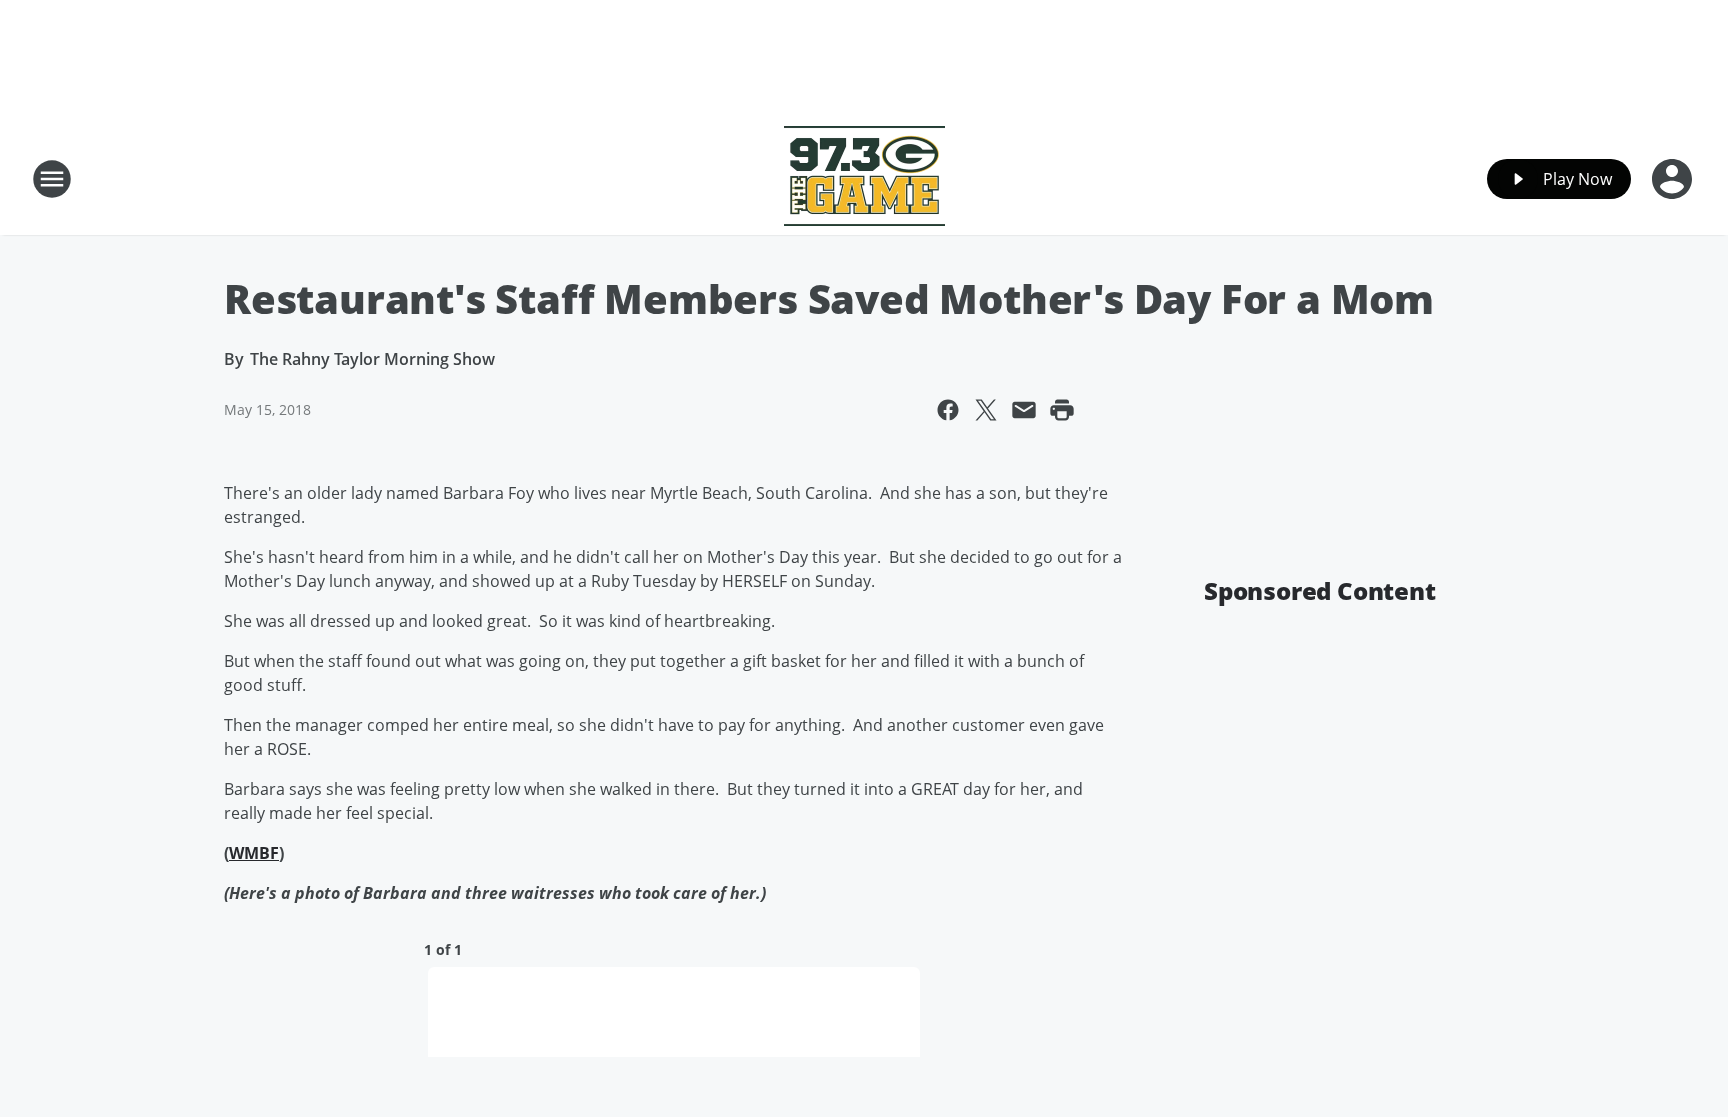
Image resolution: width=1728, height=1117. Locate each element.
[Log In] (1674, 179)
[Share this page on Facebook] (948, 410)
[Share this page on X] (986, 410)
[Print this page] (1062, 410)
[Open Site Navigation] (52, 179)
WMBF (254, 853)
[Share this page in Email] (1024, 410)
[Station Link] (864, 178)
